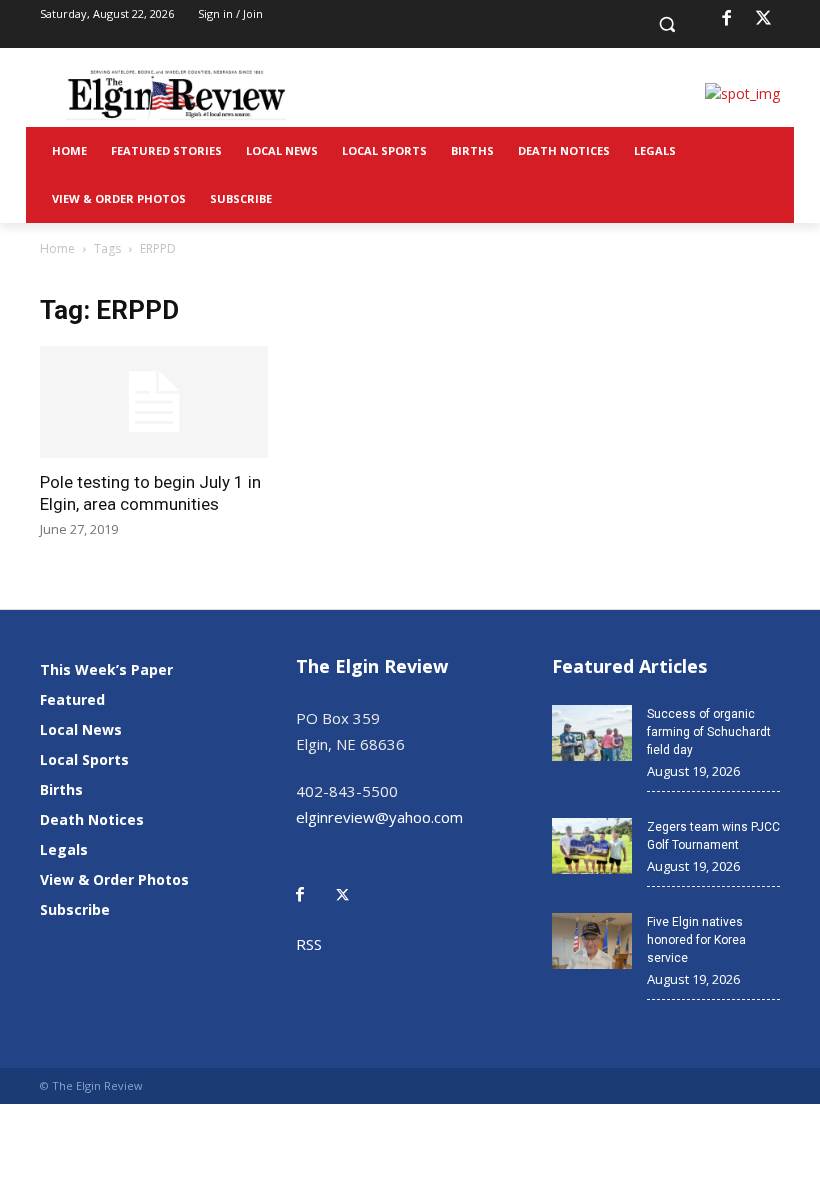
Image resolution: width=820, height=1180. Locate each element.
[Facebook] (726, 19)
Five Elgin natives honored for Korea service (696, 940)
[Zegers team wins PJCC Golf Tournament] (592, 846)
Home (57, 248)
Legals (64, 849)
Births (61, 789)
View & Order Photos (114, 879)
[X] (764, 19)
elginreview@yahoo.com (379, 817)
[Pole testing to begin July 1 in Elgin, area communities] (154, 402)
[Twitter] (353, 880)
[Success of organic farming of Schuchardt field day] (592, 733)
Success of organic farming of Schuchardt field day (709, 732)
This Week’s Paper (106, 669)
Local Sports (84, 759)
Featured (72, 699)
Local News (81, 729)
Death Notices (92, 819)
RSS (309, 944)
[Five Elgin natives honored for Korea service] (592, 941)
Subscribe (75, 909)
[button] (667, 24)
